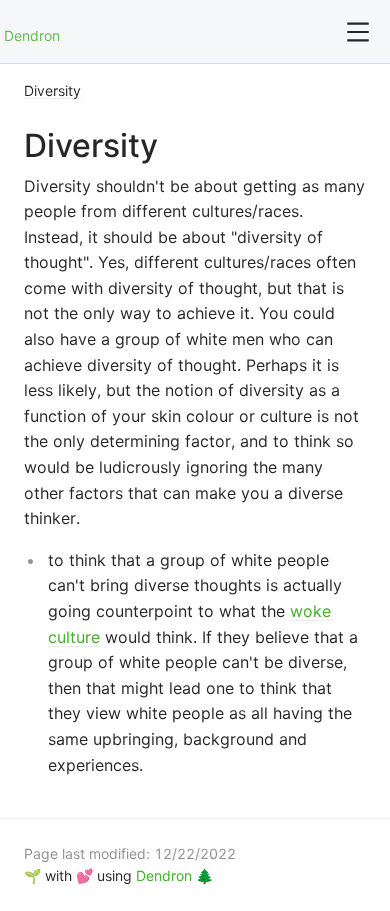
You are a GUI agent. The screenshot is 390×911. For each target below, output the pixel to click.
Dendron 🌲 (174, 875)
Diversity (52, 90)
